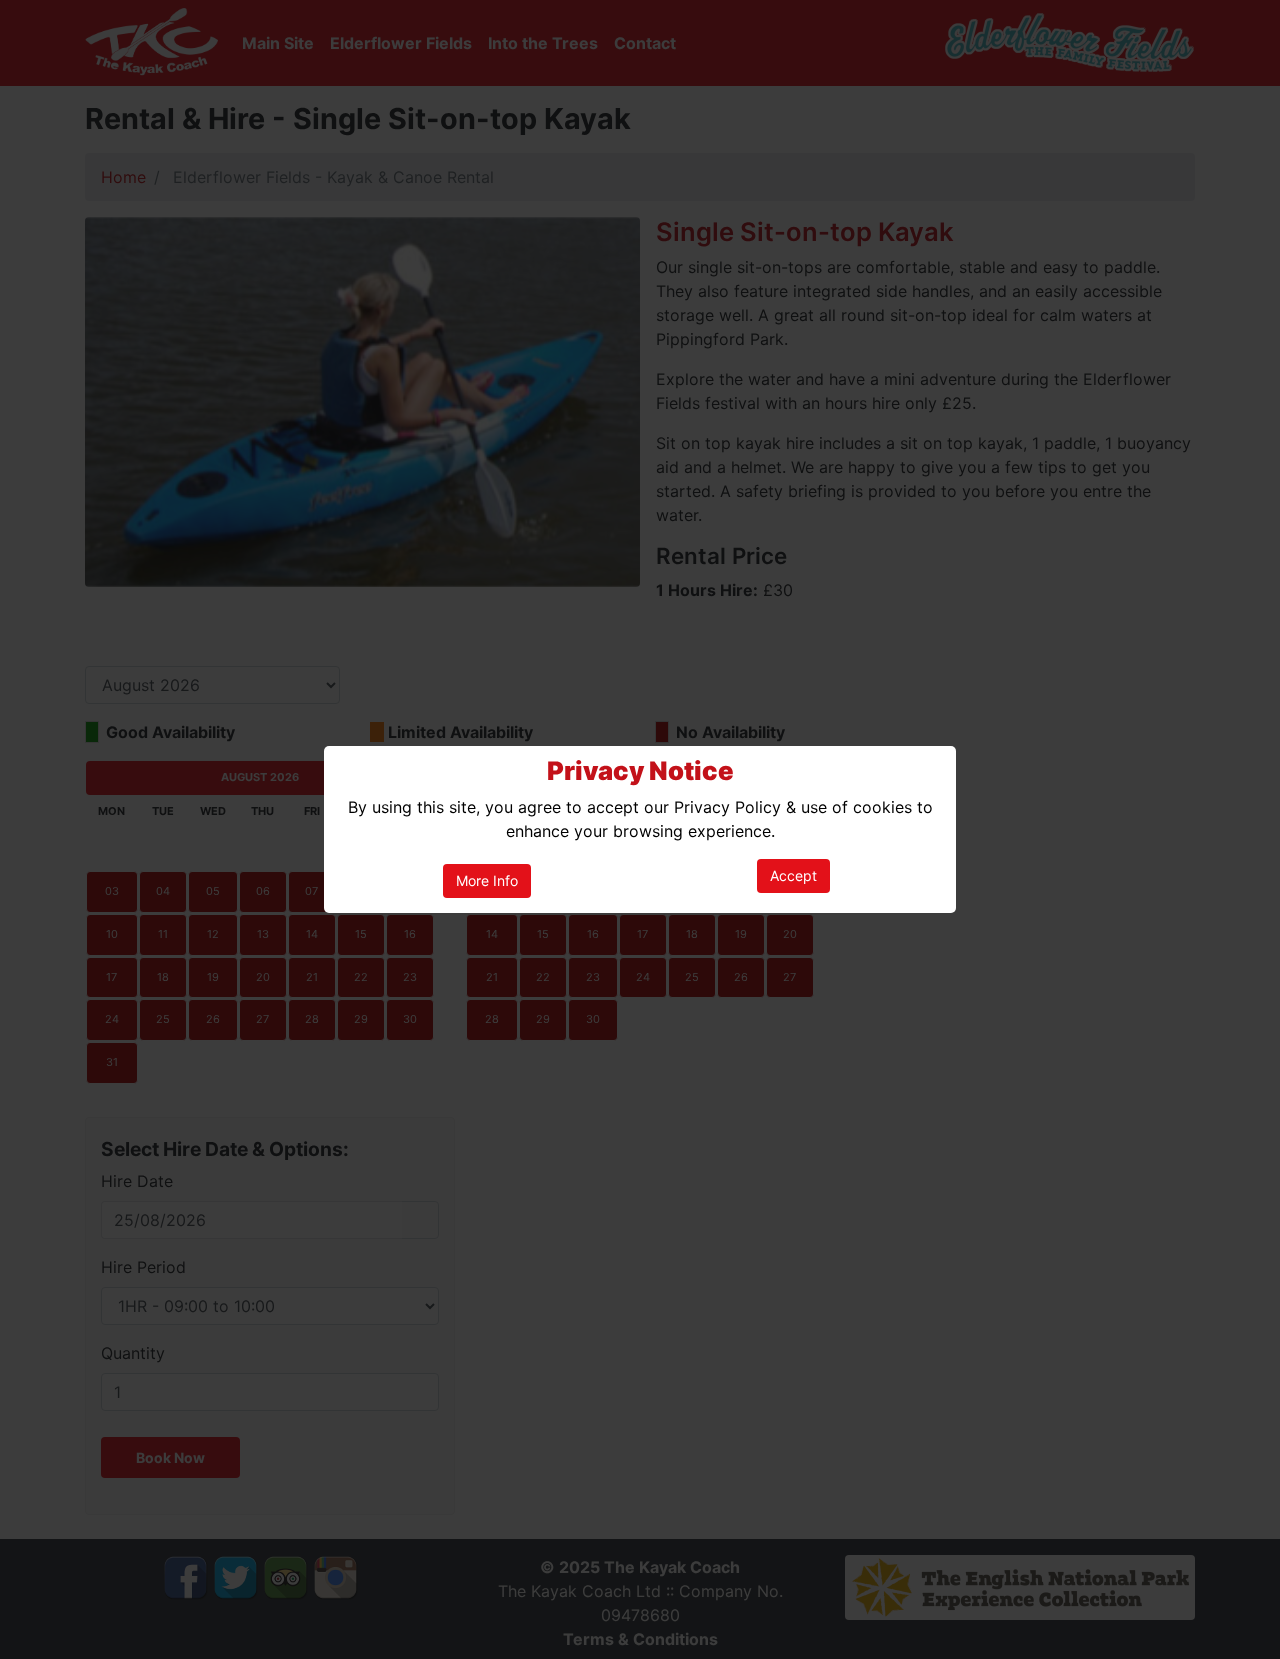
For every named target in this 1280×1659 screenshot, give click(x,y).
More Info (487, 880)
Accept (793, 875)
